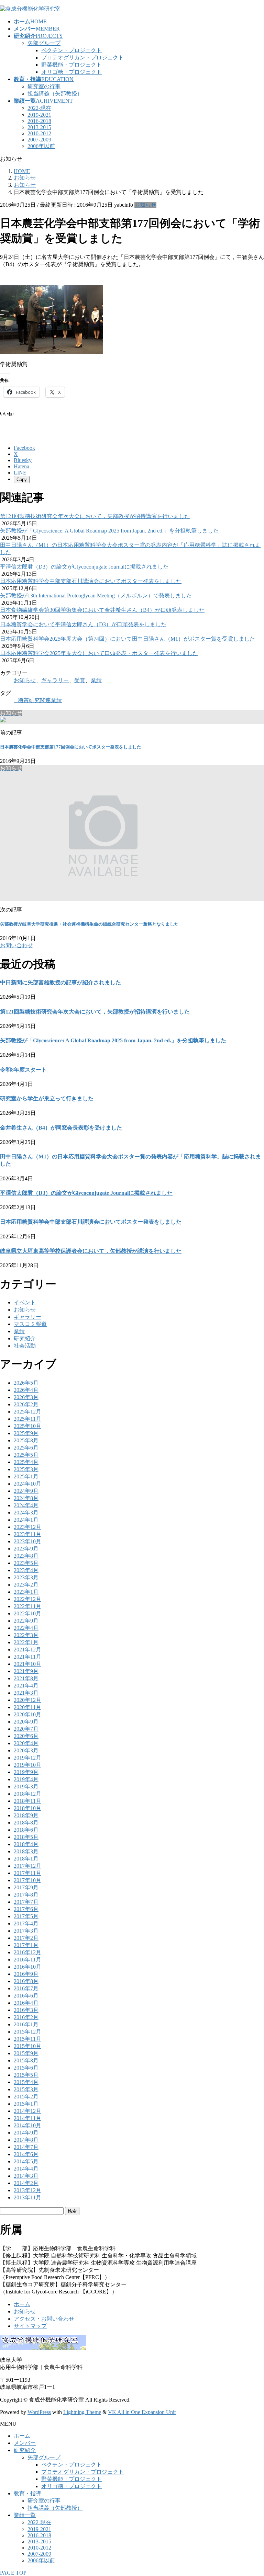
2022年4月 (26, 1628)
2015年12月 (27, 2032)
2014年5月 (26, 2161)
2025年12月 (27, 1412)
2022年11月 (27, 1606)
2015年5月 (26, 2075)
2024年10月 (27, 1484)
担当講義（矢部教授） (55, 94)
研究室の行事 (44, 86)
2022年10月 (27, 1613)
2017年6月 (26, 1909)
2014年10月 (27, 2125)
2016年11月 (27, 1960)
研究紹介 (25, 1338)
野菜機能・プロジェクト (71, 65)
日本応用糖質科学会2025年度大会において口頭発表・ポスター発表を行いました (99, 653)
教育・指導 (27, 2493)
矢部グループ (44, 43)
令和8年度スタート (23, 1070)
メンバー (25, 2443)
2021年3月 (26, 1693)
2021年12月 (27, 1650)
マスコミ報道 (30, 1324)
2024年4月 (26, 1505)
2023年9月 (26, 1549)
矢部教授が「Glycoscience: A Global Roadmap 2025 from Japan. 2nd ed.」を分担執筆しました (109, 531)
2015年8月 (26, 2060)
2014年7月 (26, 2147)
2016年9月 (26, 1974)
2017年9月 (26, 1887)
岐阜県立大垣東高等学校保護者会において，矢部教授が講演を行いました (91, 1251)
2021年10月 (27, 1664)
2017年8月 (26, 1895)
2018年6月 (26, 1830)
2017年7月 (26, 1902)
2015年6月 (26, 2068)
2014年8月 (26, 2140)
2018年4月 (26, 1844)
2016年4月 (26, 2003)
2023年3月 (26, 1577)
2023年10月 (27, 1541)
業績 (96, 680)
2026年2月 (26, 1404)
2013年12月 (27, 2190)
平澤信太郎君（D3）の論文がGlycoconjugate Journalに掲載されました (84, 567)
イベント (25, 1302)
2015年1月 (26, 2104)
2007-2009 (39, 140)
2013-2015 (39, 127)
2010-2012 (39, 133)
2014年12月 (27, 2111)
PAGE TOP (13, 2573)
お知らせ (145, 205)
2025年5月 (26, 1455)
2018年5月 (26, 1837)
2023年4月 (26, 1570)
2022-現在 (39, 108)
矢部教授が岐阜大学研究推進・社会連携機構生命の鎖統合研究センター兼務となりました (89, 924)
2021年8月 (26, 1678)
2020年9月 (26, 1722)
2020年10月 (27, 1714)
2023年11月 (27, 1534)
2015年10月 (27, 2046)
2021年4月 (26, 1686)
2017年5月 (26, 1916)
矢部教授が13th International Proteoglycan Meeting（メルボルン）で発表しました (96, 596)
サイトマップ (30, 2326)
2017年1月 (26, 1945)
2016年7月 (26, 1988)
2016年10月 (27, 1967)
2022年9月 (26, 1621)
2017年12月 (27, 1866)
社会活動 (25, 1346)
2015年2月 (26, 2097)
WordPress (39, 2412)
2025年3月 (26, 1469)
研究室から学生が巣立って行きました (47, 1098)
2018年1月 (26, 1859)
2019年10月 (27, 1765)
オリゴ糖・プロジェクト (71, 72)
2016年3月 (26, 2010)
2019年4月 (26, 1779)
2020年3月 (26, 1750)
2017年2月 (26, 1938)
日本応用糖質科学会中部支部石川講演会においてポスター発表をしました (91, 581)
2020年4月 (26, 1743)
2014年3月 (26, 2176)
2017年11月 (27, 1873)
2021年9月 (26, 1671)
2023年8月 (26, 1556)
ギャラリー (55, 680)
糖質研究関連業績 (40, 700)
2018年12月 (27, 1794)
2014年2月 (26, 2183)
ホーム (22, 2304)
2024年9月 (26, 1491)
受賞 (80, 680)
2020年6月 (26, 1736)
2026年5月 (26, 1383)
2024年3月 (26, 1513)
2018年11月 (27, 1801)
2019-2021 (39, 115)
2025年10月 (27, 1426)
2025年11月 (27, 1419)
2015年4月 (26, 2082)
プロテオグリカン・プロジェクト (82, 58)
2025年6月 (26, 1448)
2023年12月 (27, 1527)
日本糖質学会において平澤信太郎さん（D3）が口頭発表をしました (83, 624)
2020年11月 (27, 1707)
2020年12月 (27, 1700)
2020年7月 (26, 1729)
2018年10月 (27, 1808)
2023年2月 (26, 1585)
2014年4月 (26, 2169)
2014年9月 (26, 2133)
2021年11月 (27, 1657)
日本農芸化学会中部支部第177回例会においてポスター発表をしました (71, 747)
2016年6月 (26, 1996)
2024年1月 (26, 1520)
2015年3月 (26, 2089)
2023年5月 (26, 1563)
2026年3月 (26, 1397)
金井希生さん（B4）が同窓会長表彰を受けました (61, 1128)
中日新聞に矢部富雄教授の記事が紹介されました (60, 982)
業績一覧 (25, 2515)
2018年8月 (26, 1823)
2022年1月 (26, 1642)
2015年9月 (26, 2053)
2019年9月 (26, 1772)
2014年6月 (26, 2154)
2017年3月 (26, 1931)
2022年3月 (26, 1635)
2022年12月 (27, 1599)
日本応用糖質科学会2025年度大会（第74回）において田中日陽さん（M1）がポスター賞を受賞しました (128, 639)
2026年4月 (26, 1390)
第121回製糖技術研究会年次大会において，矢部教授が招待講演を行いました (95, 516)
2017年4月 (26, 1924)
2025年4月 (26, 1462)
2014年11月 (27, 2118)
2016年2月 (26, 2017)
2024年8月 (26, 1498)
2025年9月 (26, 1433)
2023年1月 (26, 1592)
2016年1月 (26, 2024)
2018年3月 (26, 1851)
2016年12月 (27, 1952)
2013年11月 (27, 2197)
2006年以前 (41, 146)
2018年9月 (26, 1815)
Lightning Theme (82, 2412)
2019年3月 (26, 1787)
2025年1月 (26, 1476)
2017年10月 (27, 1880)
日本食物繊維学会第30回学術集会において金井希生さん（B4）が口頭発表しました (102, 610)
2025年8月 (26, 1440)
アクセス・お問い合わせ (44, 2319)
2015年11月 (27, 2039)
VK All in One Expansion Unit (142, 2412)
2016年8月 (26, 1981)
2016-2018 (39, 121)
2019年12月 (27, 1758)
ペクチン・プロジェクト (71, 50)
